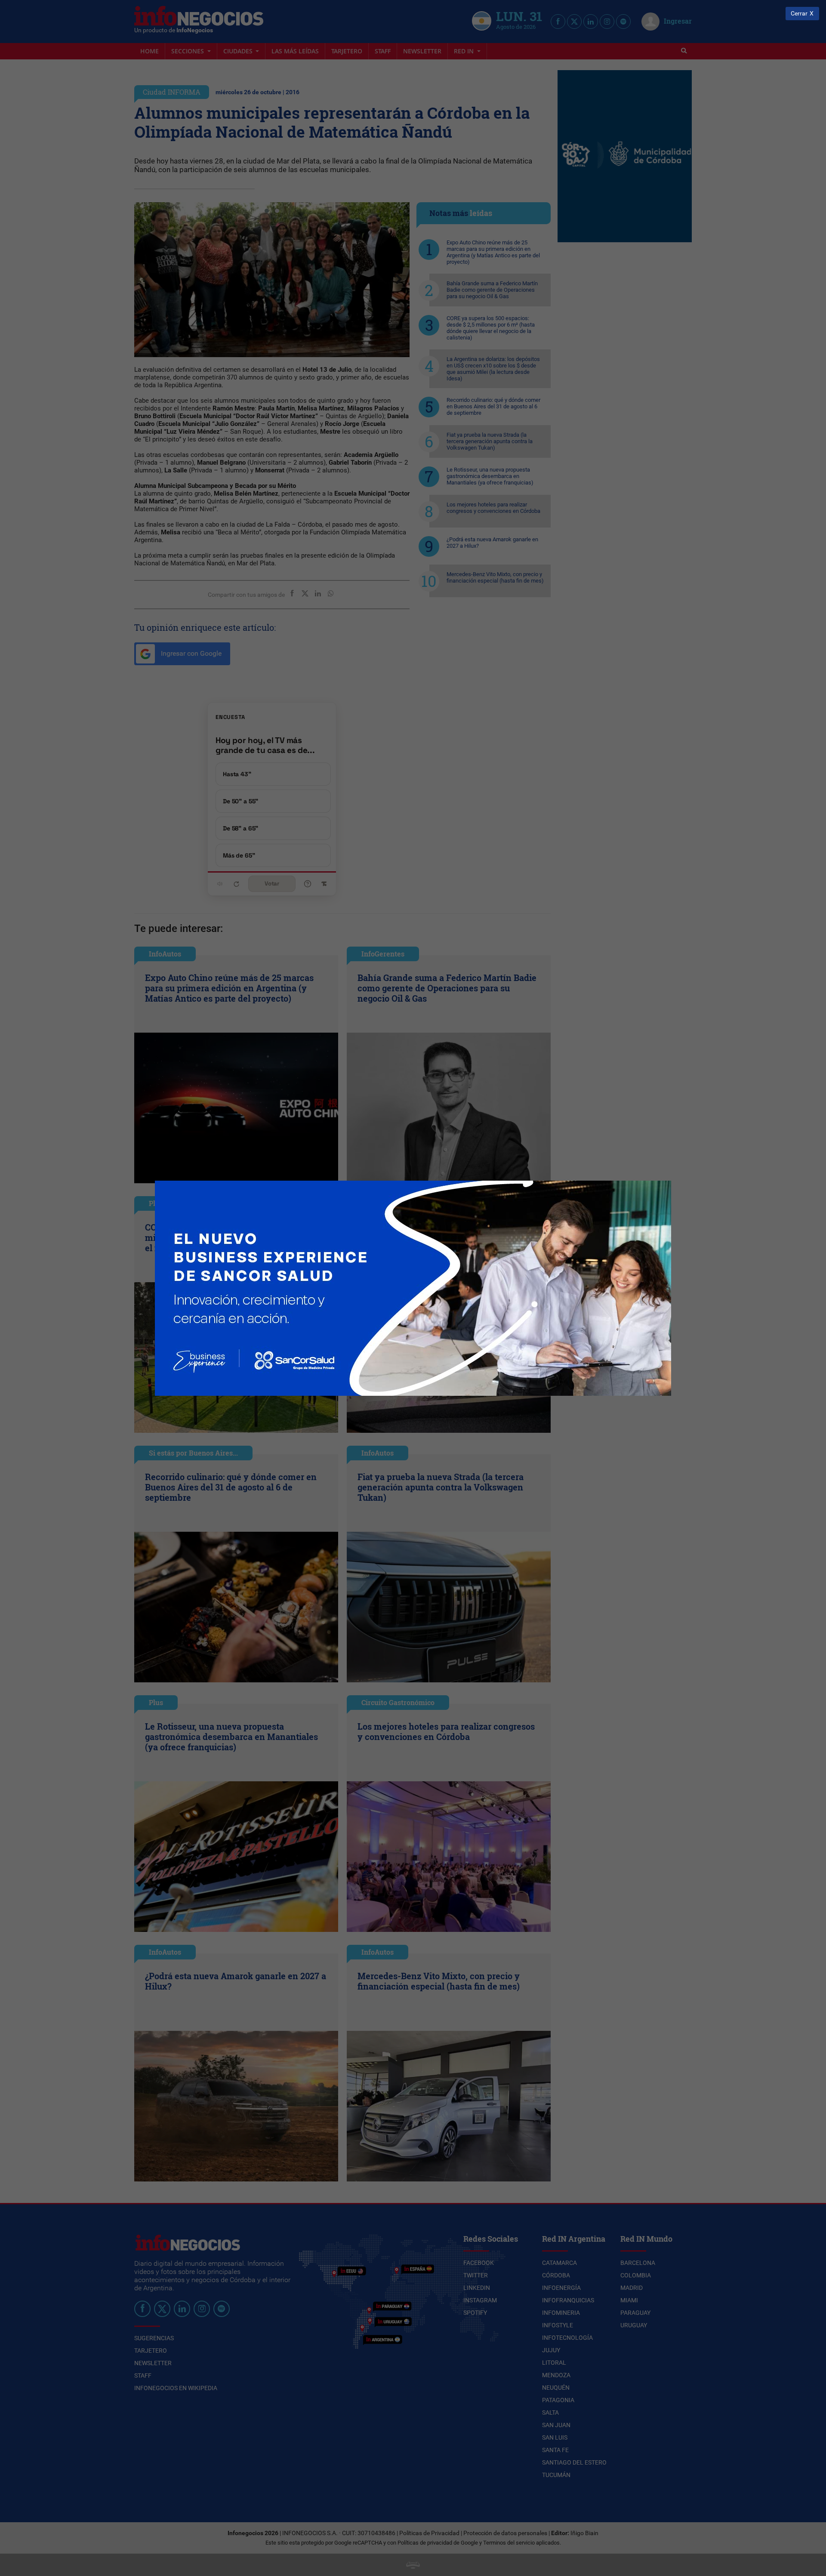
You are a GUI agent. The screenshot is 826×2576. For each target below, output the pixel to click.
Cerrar (799, 14)
